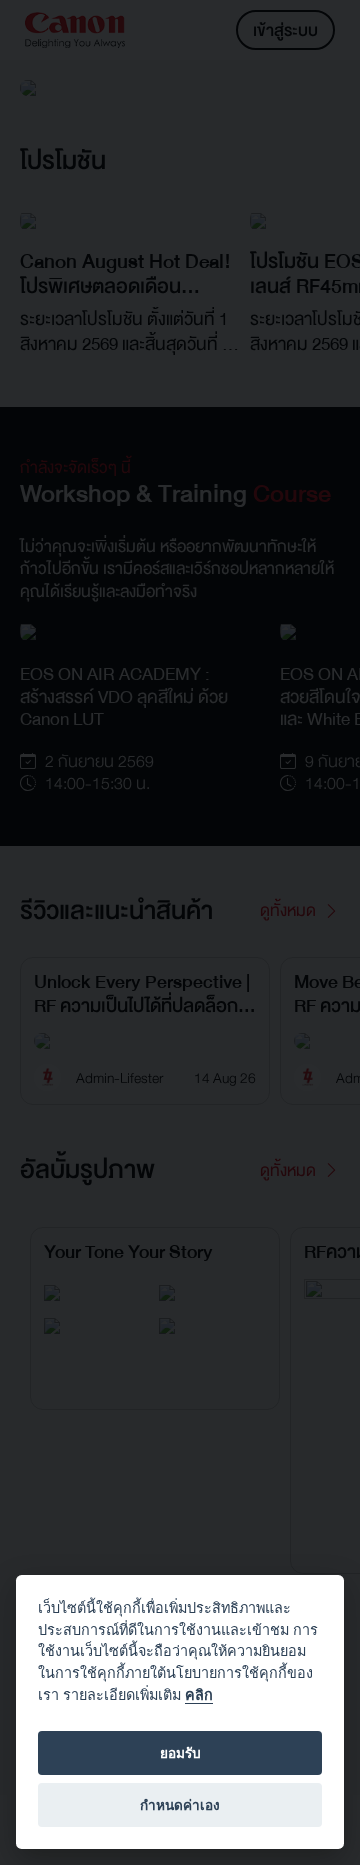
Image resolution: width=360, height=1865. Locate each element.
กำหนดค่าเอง (180, 1805)
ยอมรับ (180, 1753)
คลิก (199, 1694)
